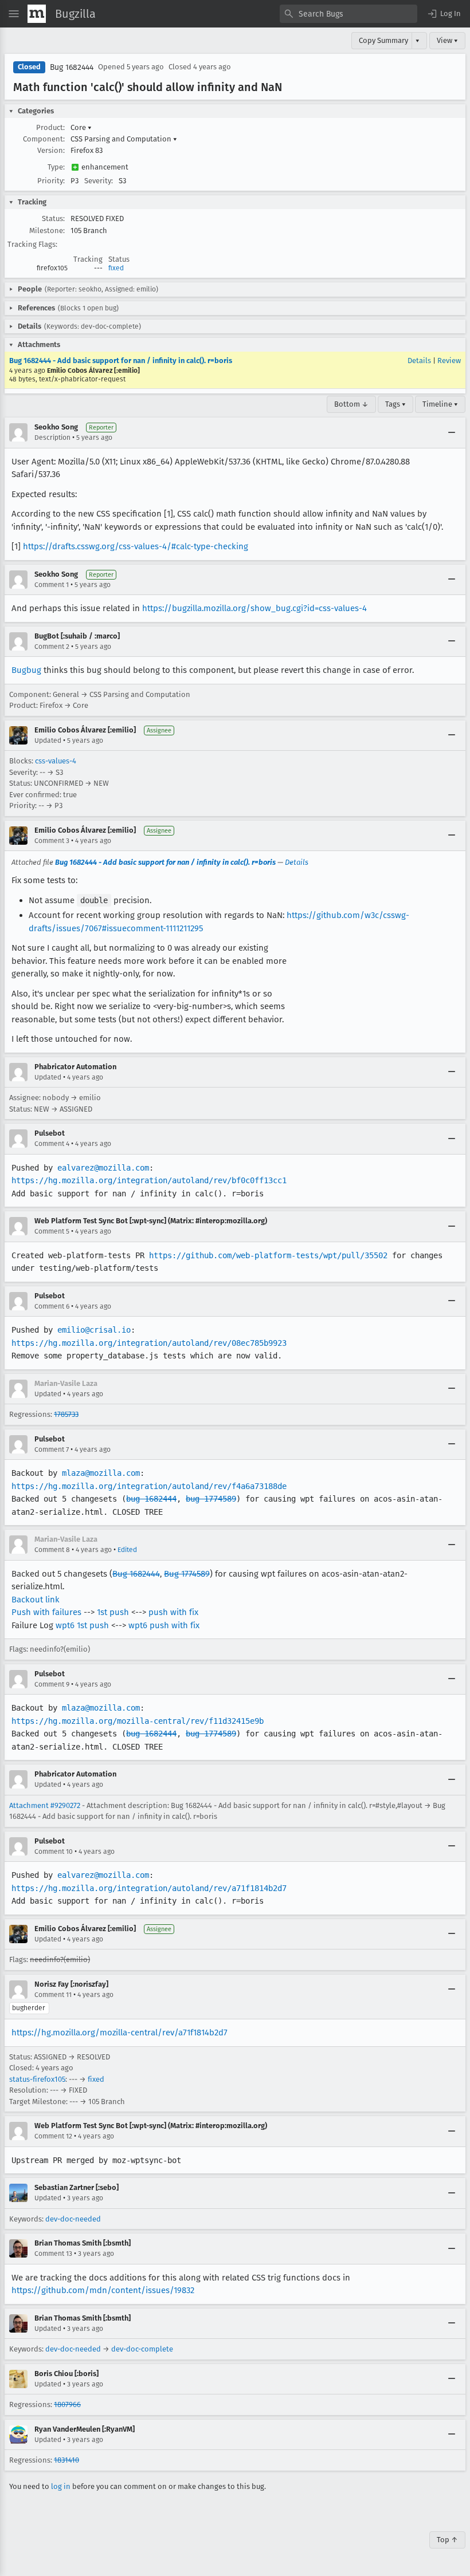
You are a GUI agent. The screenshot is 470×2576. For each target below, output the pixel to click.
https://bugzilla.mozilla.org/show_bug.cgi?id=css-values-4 (254, 608)
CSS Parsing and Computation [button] (124, 139)
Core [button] (81, 127)
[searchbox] (348, 14)
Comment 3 (52, 841)
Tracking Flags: (32, 244)
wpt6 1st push (82, 1625)
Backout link (36, 1600)
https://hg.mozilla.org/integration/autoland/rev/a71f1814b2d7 (149, 1888)
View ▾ (447, 40)
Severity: (99, 181)
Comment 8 (52, 1550)
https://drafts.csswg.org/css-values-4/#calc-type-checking (136, 546)
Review (449, 361)
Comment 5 (52, 1231)
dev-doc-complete (142, 2349)
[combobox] (348, 14)
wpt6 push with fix (164, 1625)
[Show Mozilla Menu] (37, 14)
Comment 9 (52, 1684)
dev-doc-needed (73, 2219)
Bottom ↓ (351, 404)
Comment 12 (53, 2136)
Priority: (51, 181)
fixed (116, 268)
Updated (48, 740)
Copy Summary (383, 40)
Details (419, 361)
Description (52, 438)
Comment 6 (52, 1306)
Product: (50, 127)
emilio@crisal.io (94, 1330)
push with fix (173, 1612)
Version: (51, 150)
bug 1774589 (211, 1499)
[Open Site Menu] (14, 14)
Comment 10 (54, 1852)
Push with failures (46, 1612)
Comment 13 (53, 2254)
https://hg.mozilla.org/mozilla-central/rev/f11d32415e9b (138, 1721)
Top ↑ (447, 2540)
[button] (444, 14)
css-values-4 (56, 761)
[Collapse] (452, 432)
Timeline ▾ (440, 404)
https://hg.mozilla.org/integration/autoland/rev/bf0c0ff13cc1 (149, 1180)
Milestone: (47, 231)
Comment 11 (53, 1995)
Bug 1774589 (187, 1574)
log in (61, 2486)
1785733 (66, 1414)
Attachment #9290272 (45, 1805)
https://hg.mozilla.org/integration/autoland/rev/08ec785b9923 (149, 1343)
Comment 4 (52, 1144)
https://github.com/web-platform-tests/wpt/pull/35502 (268, 1255)
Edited (127, 1550)
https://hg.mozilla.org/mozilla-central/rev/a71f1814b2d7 (120, 2033)
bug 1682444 (151, 1499)
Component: (44, 139)
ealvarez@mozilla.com (103, 1168)
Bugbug (26, 670)
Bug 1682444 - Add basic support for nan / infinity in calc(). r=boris (121, 361)
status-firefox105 (37, 2079)
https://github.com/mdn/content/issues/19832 (103, 2290)
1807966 (67, 2404)
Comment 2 (52, 647)
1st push (113, 1612)
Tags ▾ (395, 404)
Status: (53, 218)
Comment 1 (52, 585)
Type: (56, 167)
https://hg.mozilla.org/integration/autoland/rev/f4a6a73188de (149, 1486)
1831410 (66, 2460)
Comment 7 (52, 1450)
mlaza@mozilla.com (101, 1473)
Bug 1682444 (72, 67)
